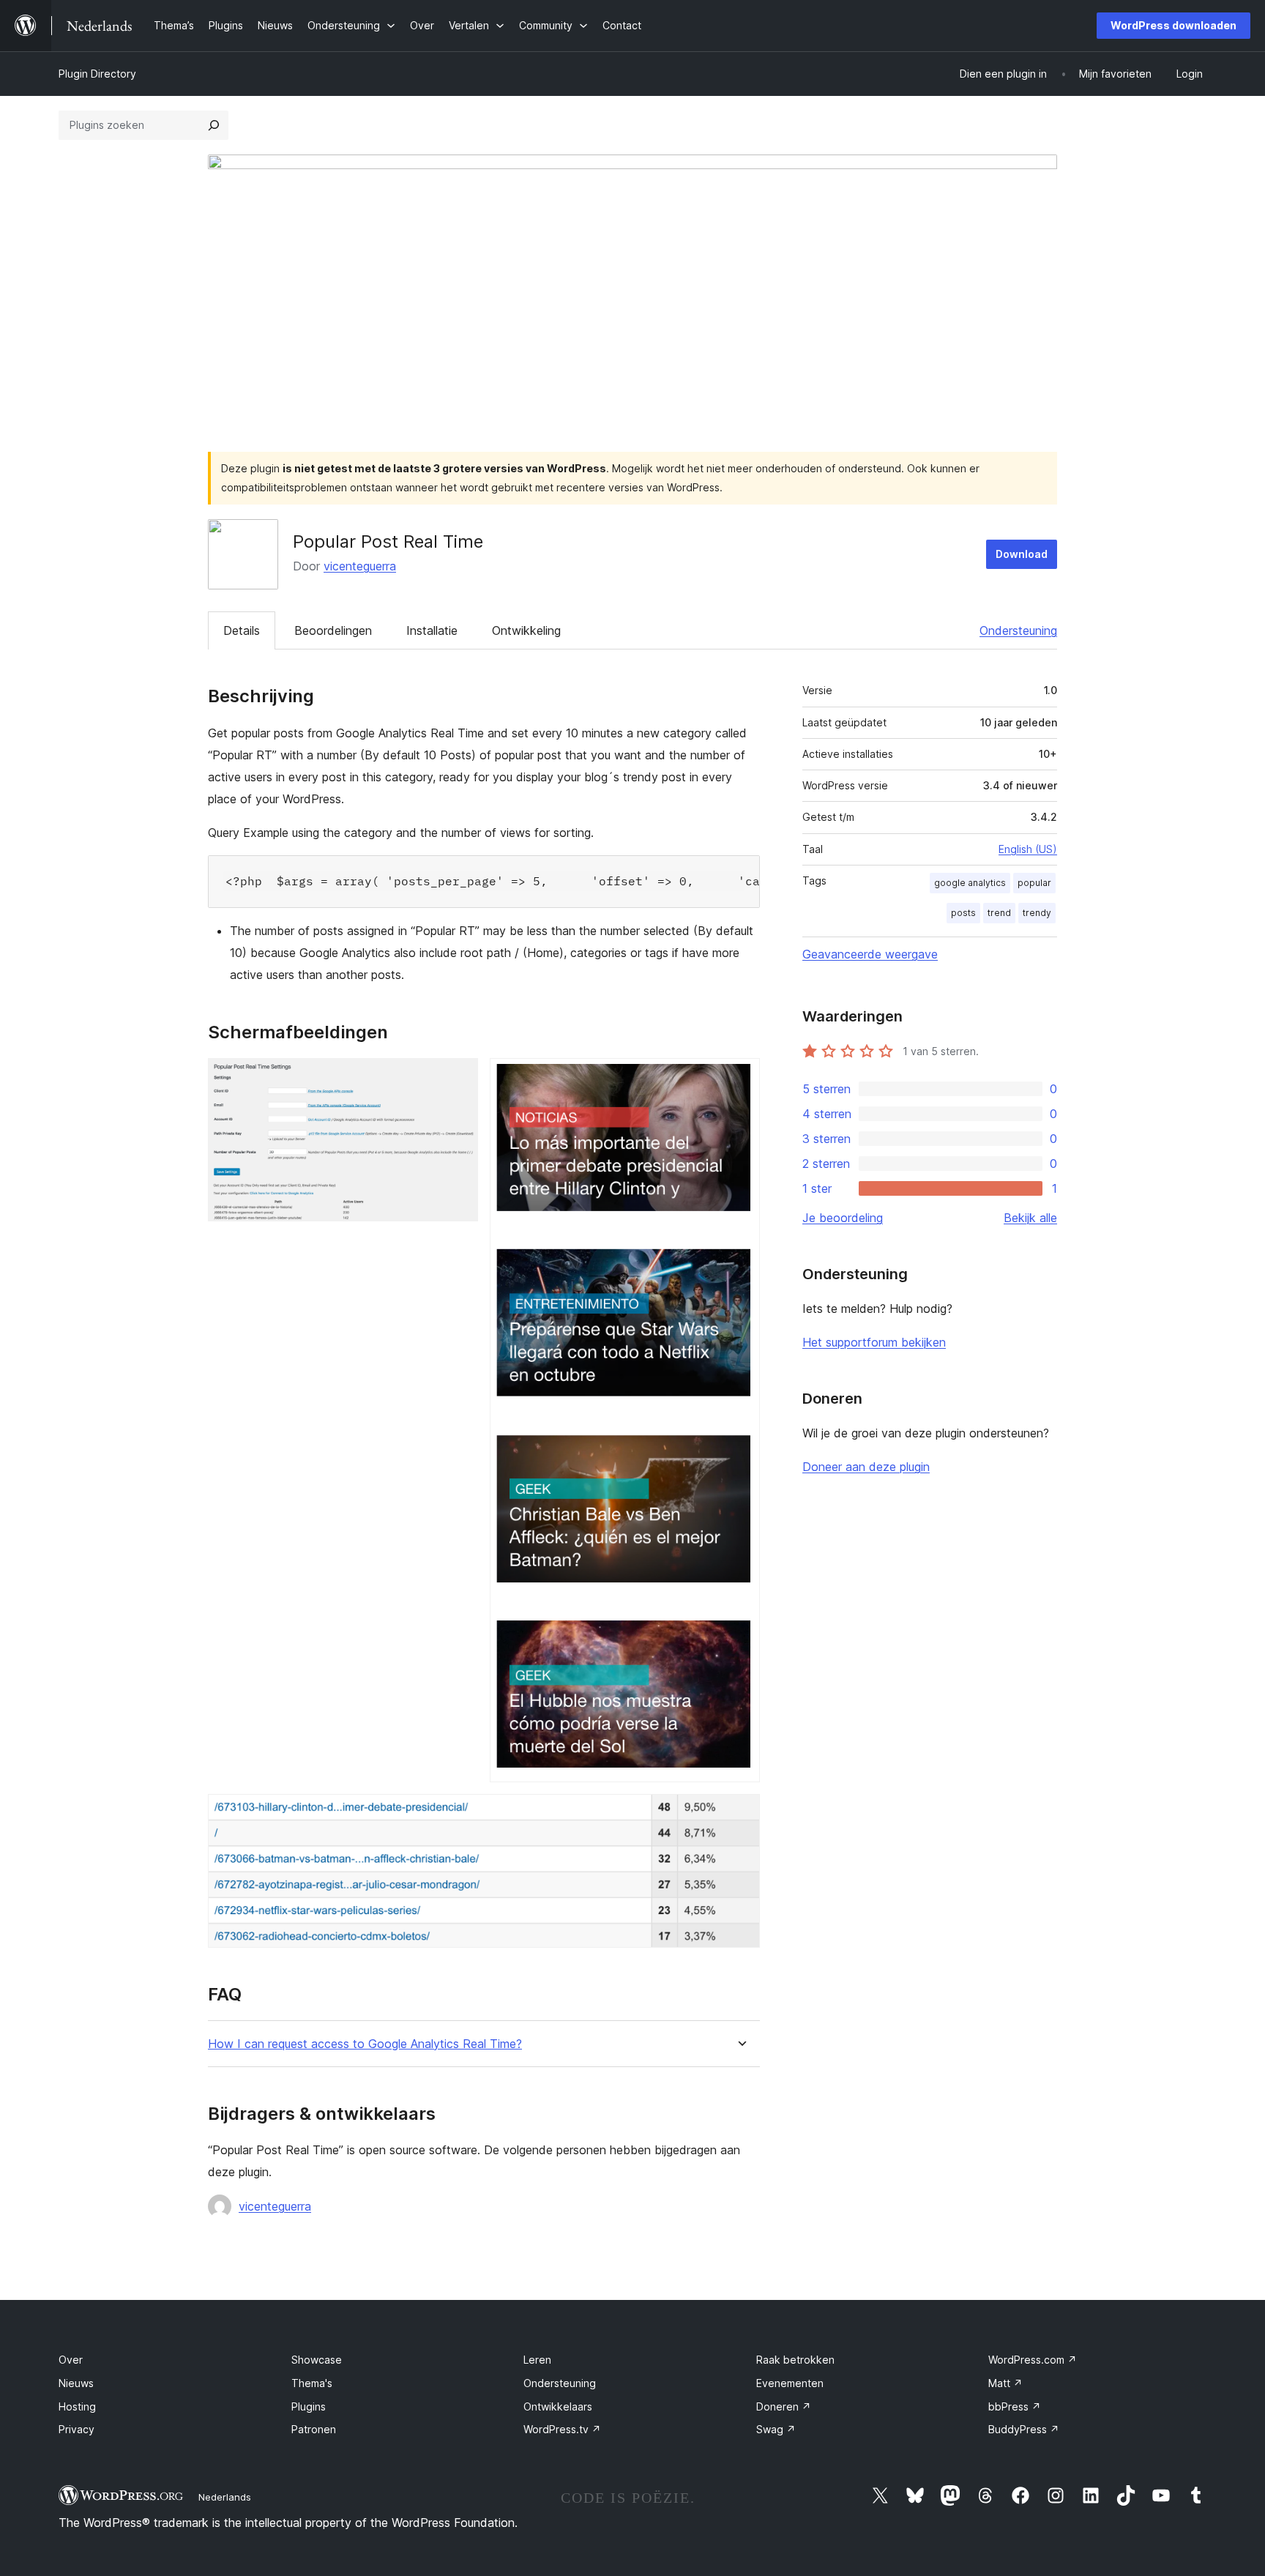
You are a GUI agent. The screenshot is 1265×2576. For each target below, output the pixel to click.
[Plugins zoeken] (214, 125)
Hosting (77, 2406)
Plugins (309, 2406)
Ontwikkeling (526, 630)
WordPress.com (1033, 2360)
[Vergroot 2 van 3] (740, 1078)
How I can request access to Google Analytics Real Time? (365, 2044)
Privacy (77, 2429)
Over (71, 2360)
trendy (1037, 913)
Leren (537, 2360)
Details (242, 630)
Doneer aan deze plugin (866, 1467)
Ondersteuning (1018, 630)
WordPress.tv (562, 2429)
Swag (776, 2429)
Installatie (432, 630)
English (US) (1028, 849)
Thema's (312, 2383)
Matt (1005, 2383)
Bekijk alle (1030, 1218)
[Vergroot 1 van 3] (458, 1078)
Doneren (784, 2406)
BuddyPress (1024, 2429)
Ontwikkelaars (558, 2406)
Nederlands (225, 2497)
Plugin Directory (97, 74)
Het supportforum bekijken (874, 1342)
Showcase (317, 2360)
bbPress (1015, 2406)
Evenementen (790, 2383)
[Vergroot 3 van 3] (740, 1814)
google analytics (970, 883)
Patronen (314, 2429)
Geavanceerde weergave (870, 954)
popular (1034, 883)
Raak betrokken (795, 2360)
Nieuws (76, 2383)
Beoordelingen (333, 630)
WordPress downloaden (1173, 25)
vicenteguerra (360, 566)
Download (1022, 554)
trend (999, 913)
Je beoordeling (843, 1218)
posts (963, 913)
